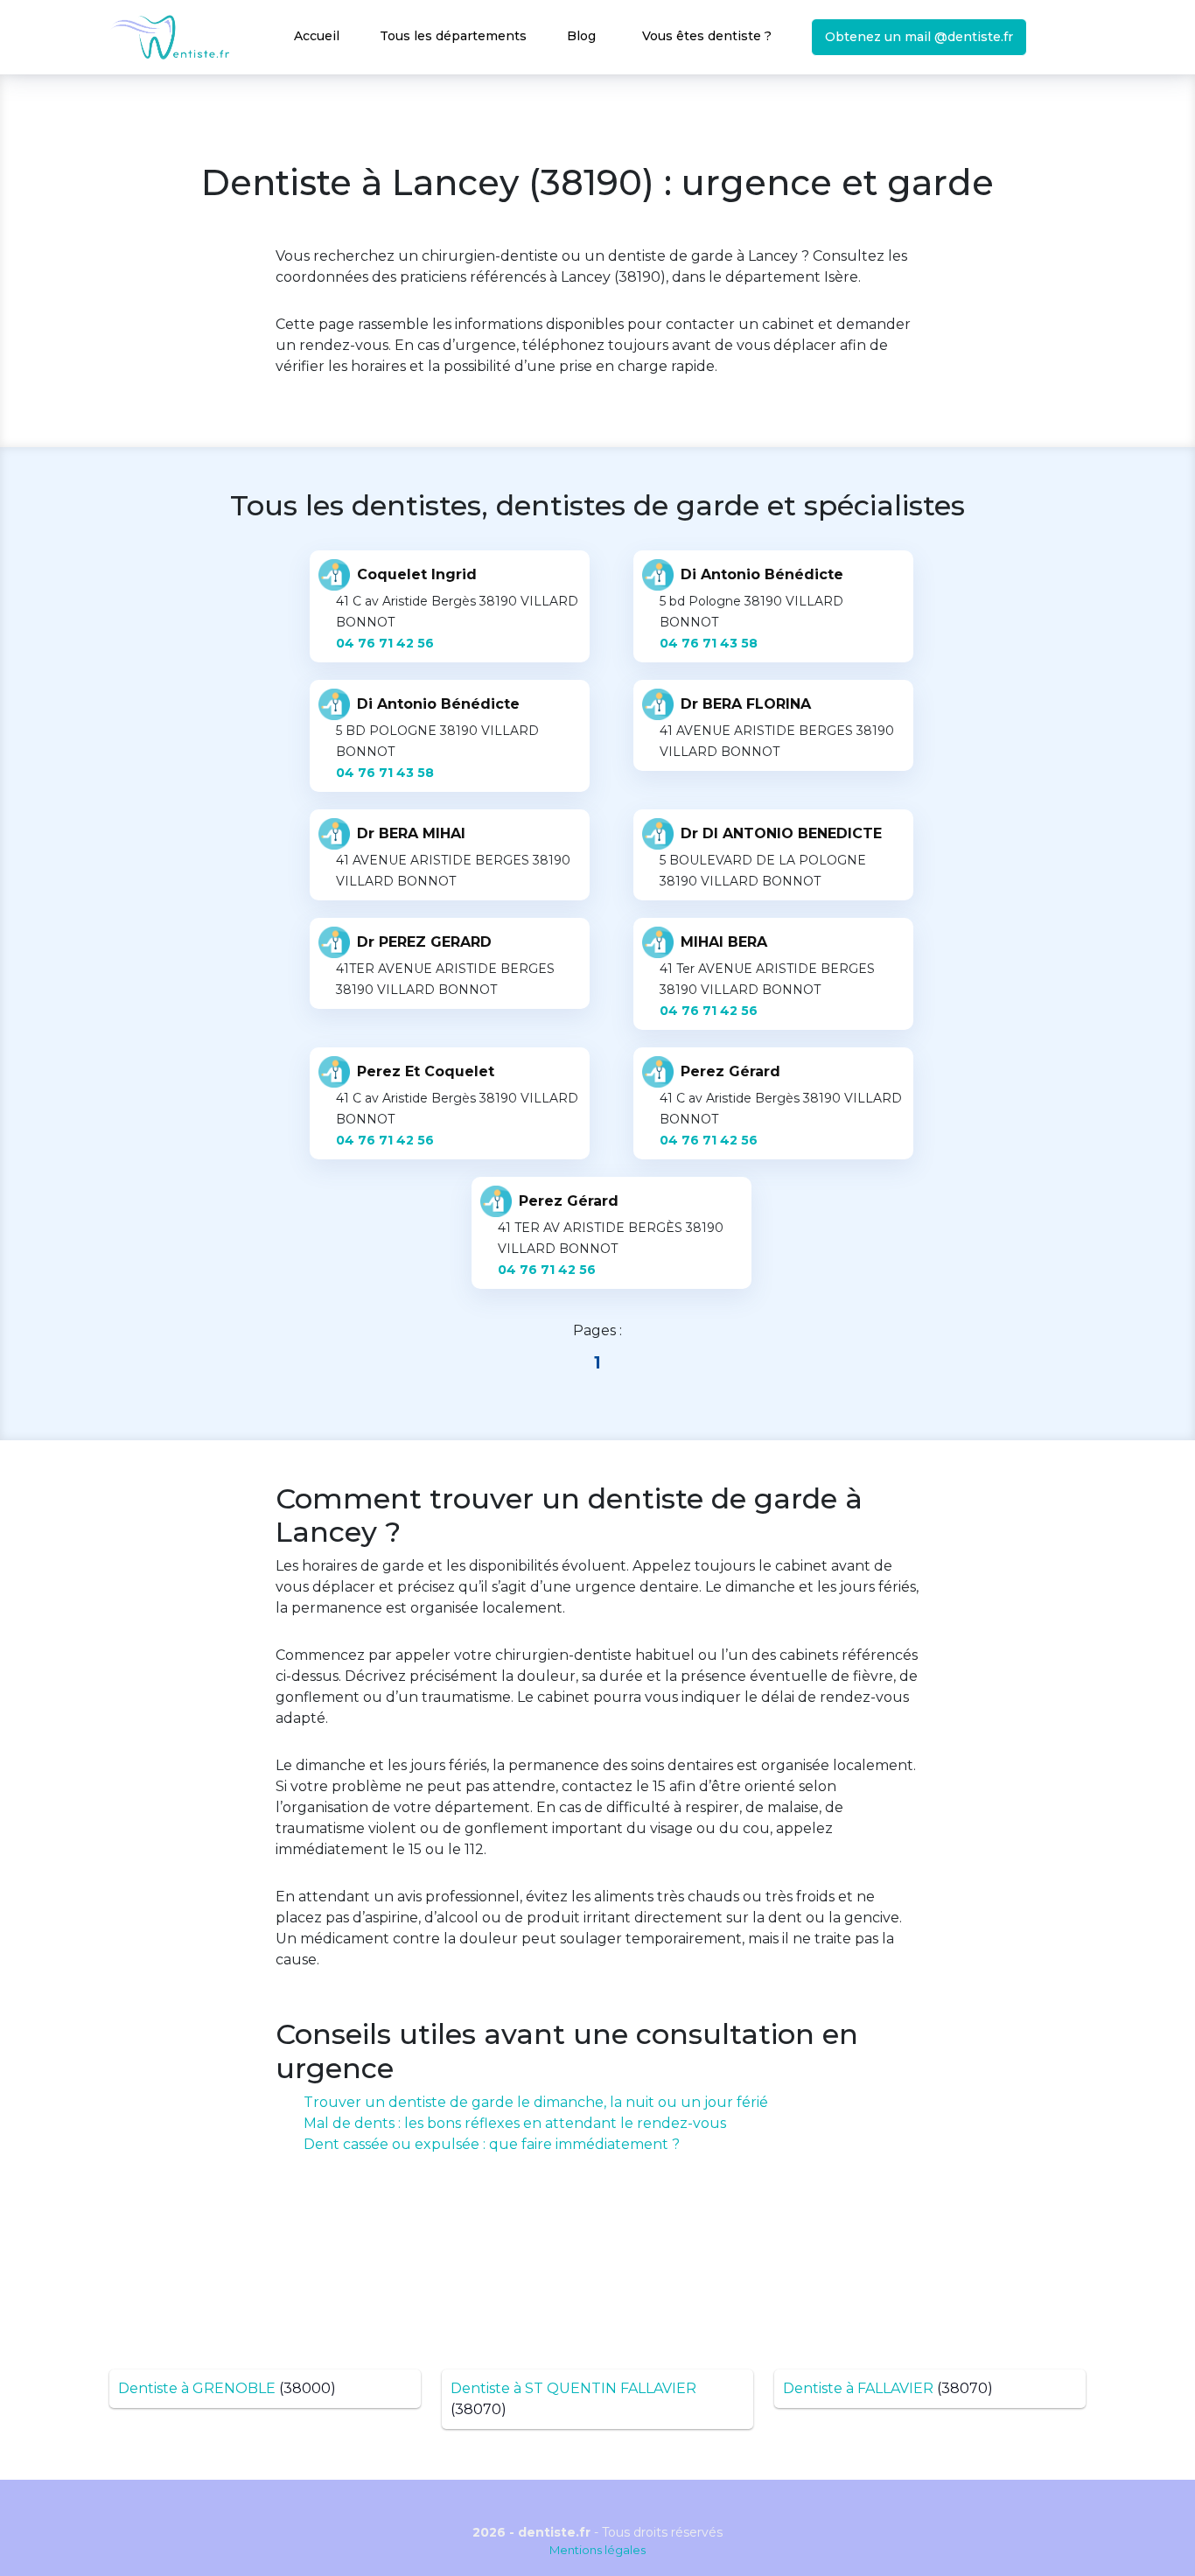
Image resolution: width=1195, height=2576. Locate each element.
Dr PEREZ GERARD (424, 942)
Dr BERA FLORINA (746, 704)
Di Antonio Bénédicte (762, 574)
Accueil (317, 36)
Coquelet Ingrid (417, 574)
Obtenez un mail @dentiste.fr (919, 37)
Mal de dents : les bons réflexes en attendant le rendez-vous (515, 2123)
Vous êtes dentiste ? (707, 36)
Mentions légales (597, 2550)
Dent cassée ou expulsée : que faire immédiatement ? (492, 2144)
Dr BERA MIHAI (411, 833)
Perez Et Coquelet (426, 1071)
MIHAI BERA (724, 942)
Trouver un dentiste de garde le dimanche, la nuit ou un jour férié (536, 2102)
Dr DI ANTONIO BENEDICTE (781, 833)
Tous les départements (453, 36)
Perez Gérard (730, 1071)
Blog (581, 36)
